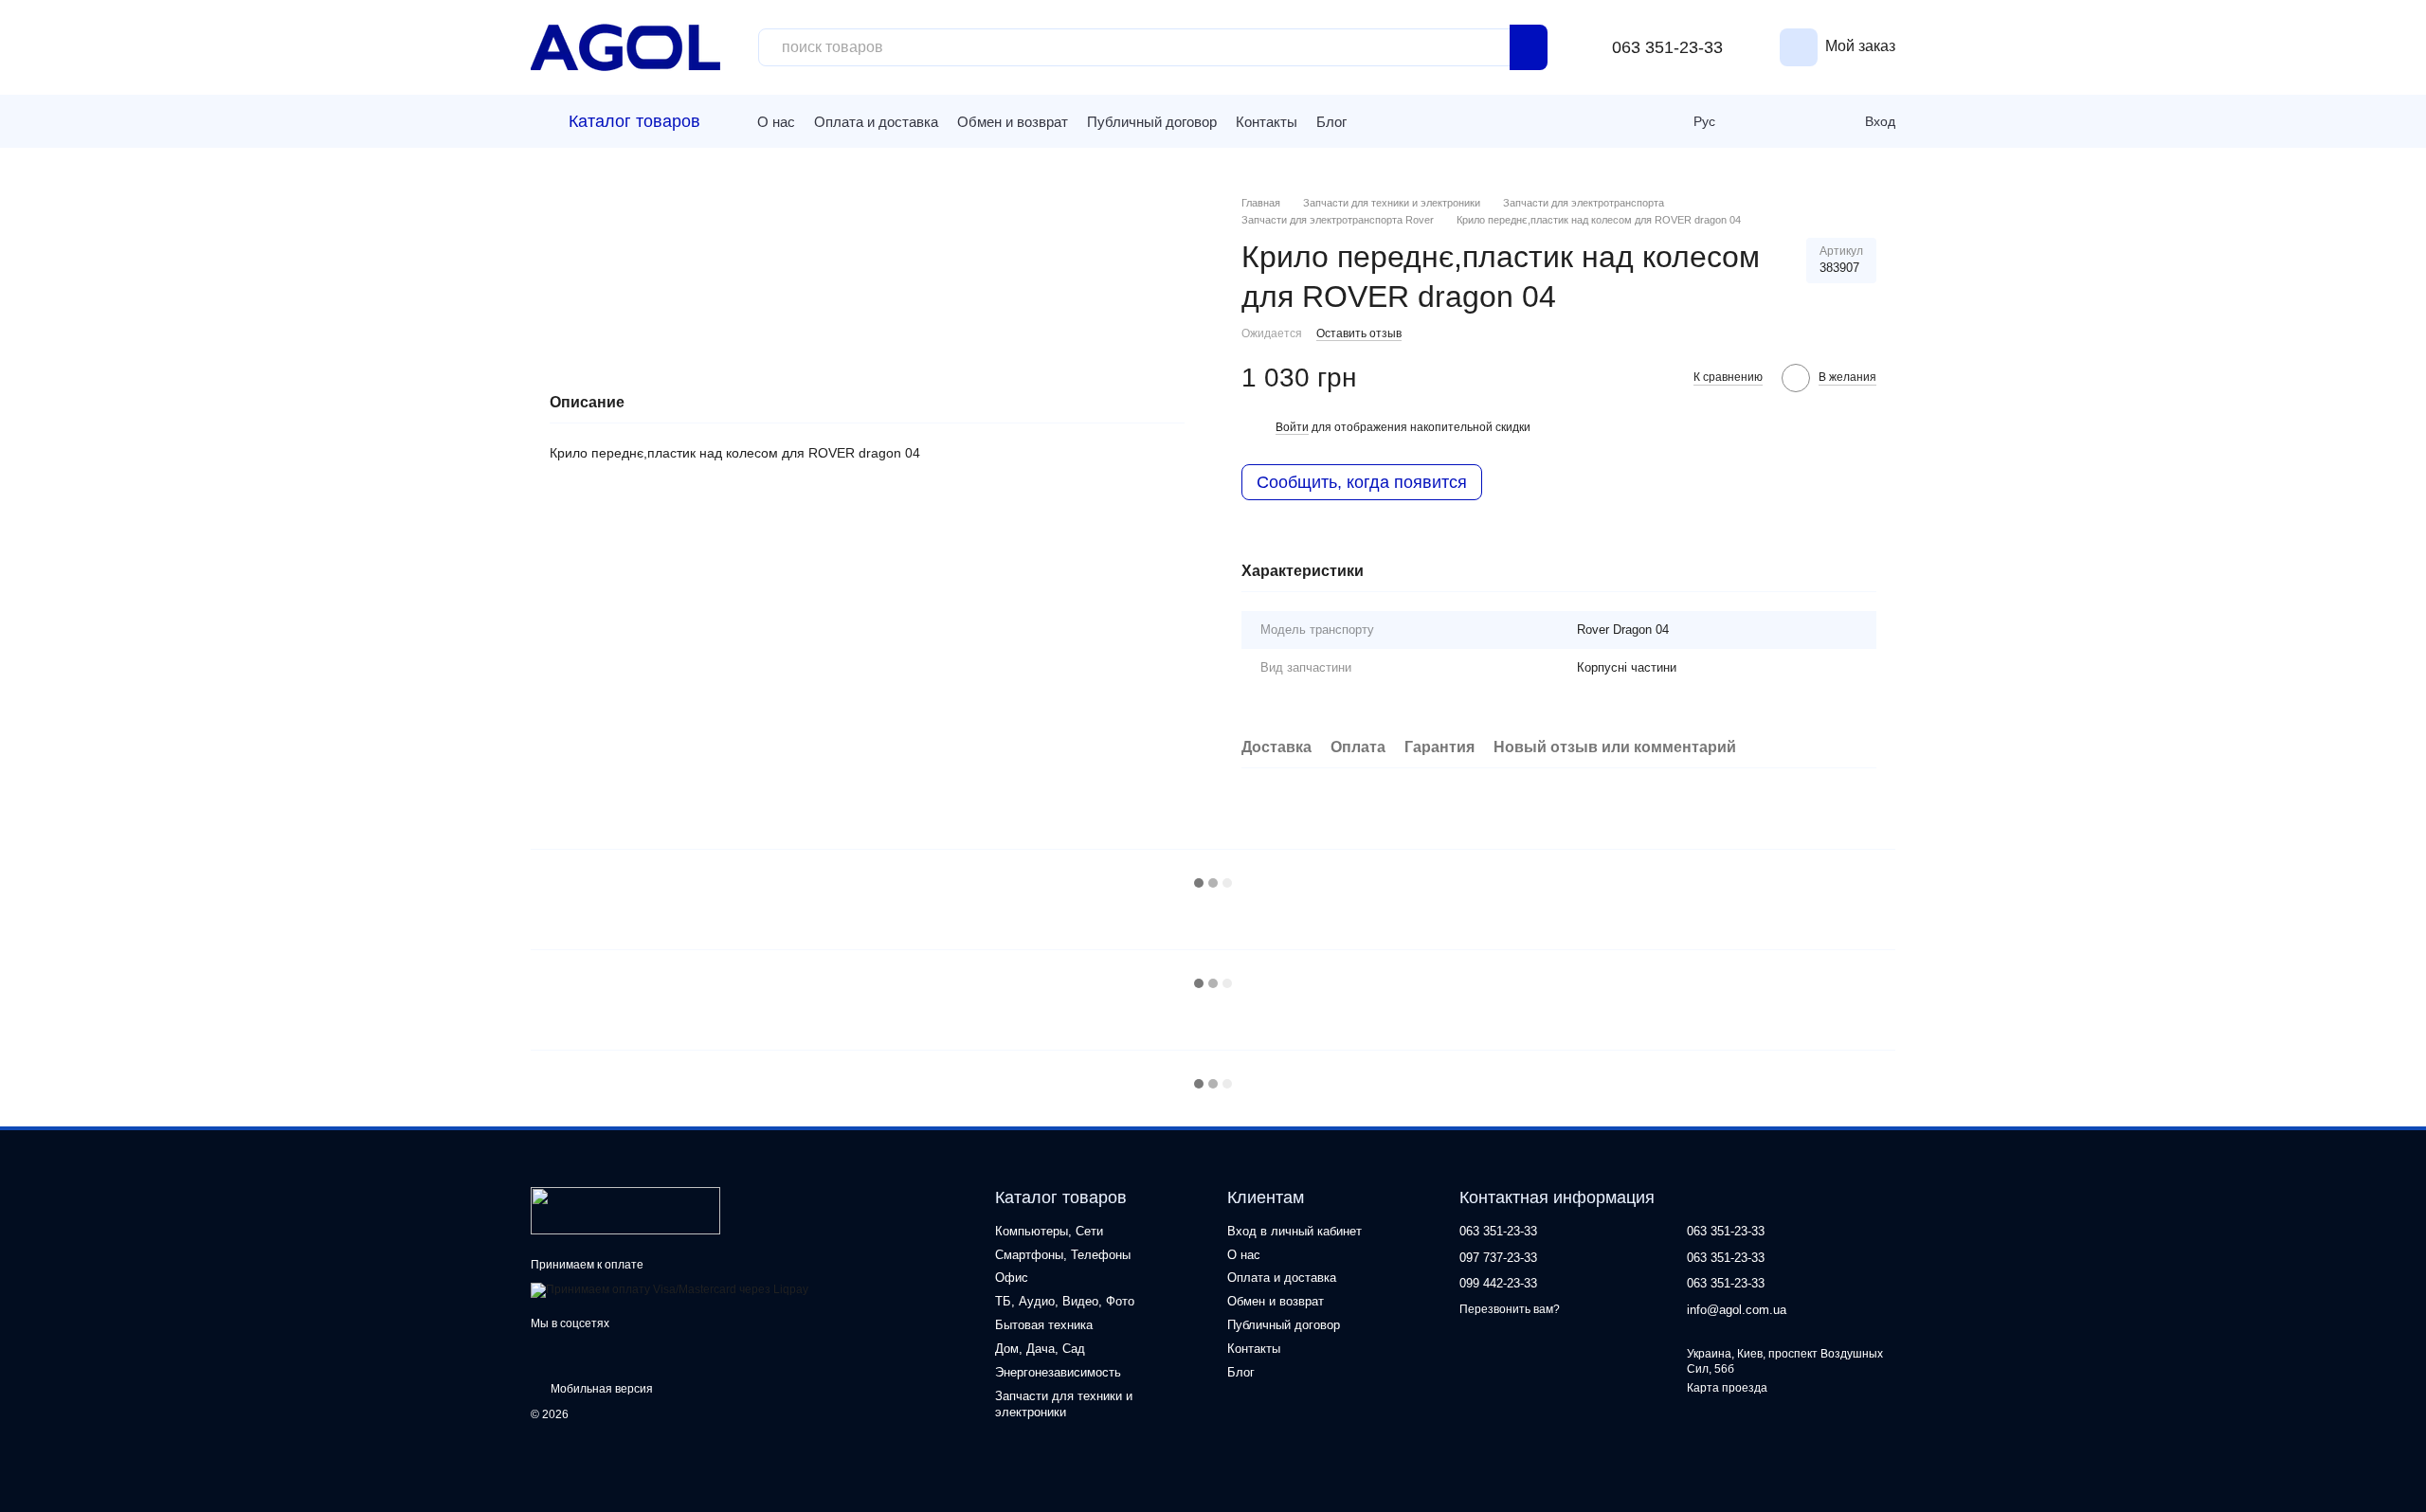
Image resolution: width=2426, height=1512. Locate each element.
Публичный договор (1152, 122)
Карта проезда (1727, 1388)
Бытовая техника (1044, 1325)
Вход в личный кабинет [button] (1294, 1231)
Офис (1012, 1278)
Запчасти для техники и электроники (1064, 1404)
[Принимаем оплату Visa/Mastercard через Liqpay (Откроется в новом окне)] (670, 1289)
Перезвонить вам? (1510, 1309)
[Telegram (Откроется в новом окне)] (1376, 121)
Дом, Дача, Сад (1040, 1349)
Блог (1331, 122)
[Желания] (1804, 121)
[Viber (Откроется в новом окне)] (1404, 121)
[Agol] (625, 1210)
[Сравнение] (1763, 121)
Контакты (1267, 122)
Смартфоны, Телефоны (1063, 1255)
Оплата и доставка (876, 122)
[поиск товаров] (1529, 47)
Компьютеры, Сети (1049, 1231)
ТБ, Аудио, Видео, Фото (1065, 1301)
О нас (776, 122)
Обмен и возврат (1013, 122)
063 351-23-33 (1667, 47)
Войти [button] (1292, 427)
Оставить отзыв (1359, 333)
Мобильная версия (600, 1389)
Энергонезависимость (1058, 1372)
